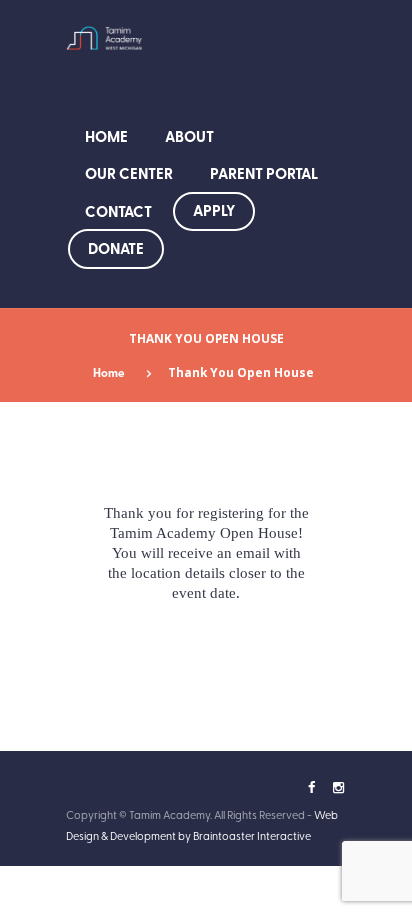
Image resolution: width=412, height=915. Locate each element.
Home (106, 136)
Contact (118, 211)
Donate (116, 248)
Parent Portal (264, 173)
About (189, 136)
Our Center (129, 173)
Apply (214, 210)
